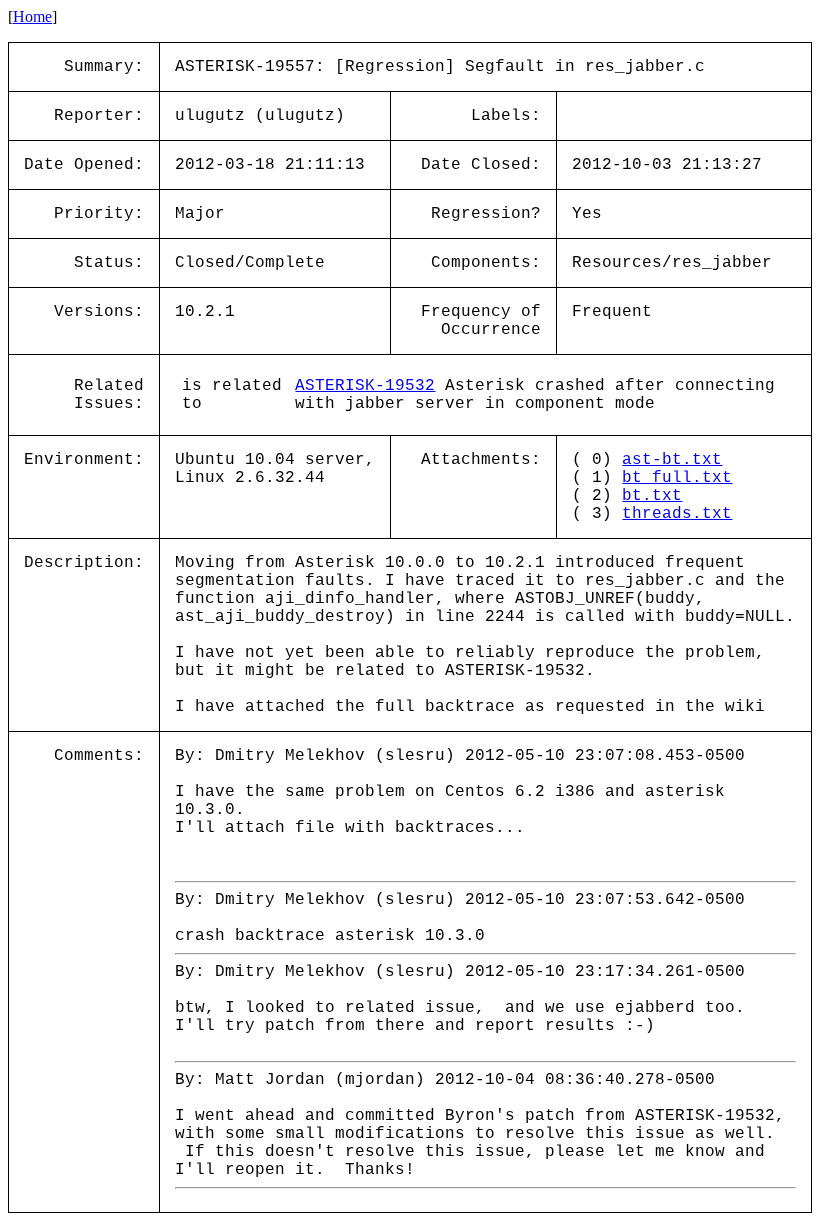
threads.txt (677, 514)
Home (32, 16)
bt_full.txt (677, 478)
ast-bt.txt (672, 460)
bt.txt (652, 496)
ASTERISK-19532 (365, 386)
